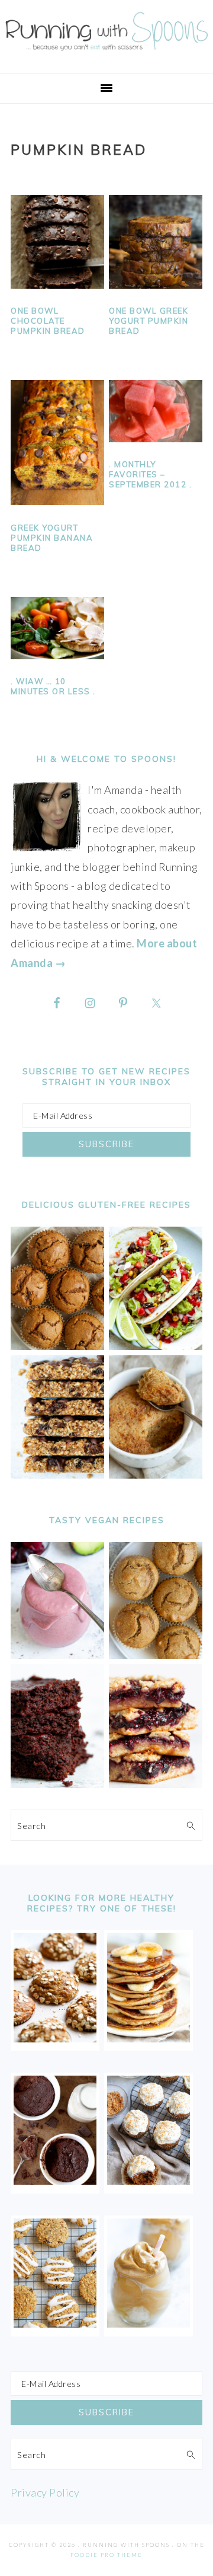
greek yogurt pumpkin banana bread (52, 538)
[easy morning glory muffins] (57, 1346)
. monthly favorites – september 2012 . (150, 474)
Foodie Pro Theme (106, 2555)
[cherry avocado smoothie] (57, 1655)
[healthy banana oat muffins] (55, 2038)
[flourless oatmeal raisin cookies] (55, 2323)
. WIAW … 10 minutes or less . (53, 686)
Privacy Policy (45, 2492)
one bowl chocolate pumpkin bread (48, 321)
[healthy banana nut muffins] (156, 1655)
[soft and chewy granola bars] (57, 1474)
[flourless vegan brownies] (57, 1784)
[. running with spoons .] (106, 53)
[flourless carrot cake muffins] (149, 2181)
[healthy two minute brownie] (55, 2181)
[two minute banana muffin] (156, 1474)
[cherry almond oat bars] (156, 1784)
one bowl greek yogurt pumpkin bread (149, 321)
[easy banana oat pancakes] (149, 2038)
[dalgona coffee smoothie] (149, 2323)
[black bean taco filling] (156, 1346)
